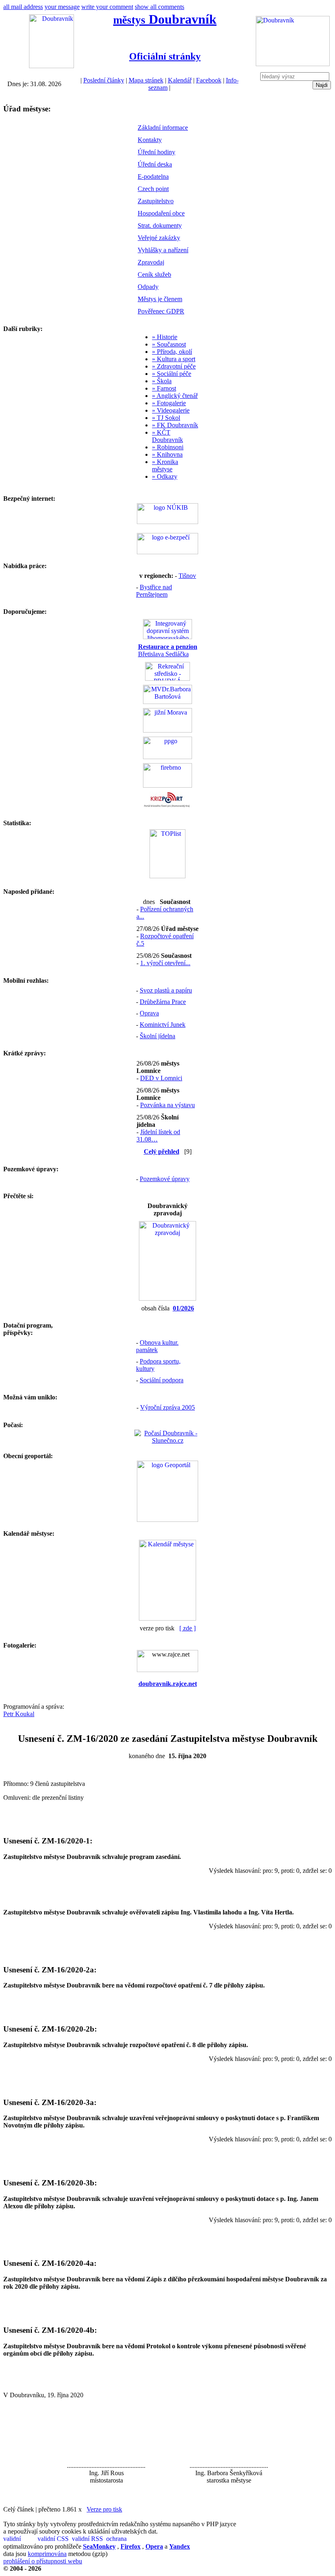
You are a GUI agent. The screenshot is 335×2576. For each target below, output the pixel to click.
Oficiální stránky (165, 56)
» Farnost (164, 388)
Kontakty (150, 140)
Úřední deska (155, 164)
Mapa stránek (146, 80)
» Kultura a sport (174, 359)
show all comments (160, 7)
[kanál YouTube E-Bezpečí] (167, 552)
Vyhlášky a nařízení (163, 250)
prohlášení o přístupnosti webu (43, 2561)
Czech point (153, 189)
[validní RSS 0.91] (88, 2539)
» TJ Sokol (166, 418)
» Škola (162, 381)
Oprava (149, 1013)
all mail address (23, 7)
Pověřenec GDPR (161, 311)
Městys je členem (160, 299)
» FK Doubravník (175, 425)
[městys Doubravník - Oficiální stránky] (51, 66)
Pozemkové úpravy (165, 1179)
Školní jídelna (157, 1036)
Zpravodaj (151, 262)
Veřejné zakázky (159, 238)
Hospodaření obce (161, 213)
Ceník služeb (154, 274)
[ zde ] (188, 1628)
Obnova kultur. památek (157, 1346)
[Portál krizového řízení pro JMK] (167, 806)
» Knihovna (167, 454)
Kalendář (180, 80)
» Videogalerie (171, 410)
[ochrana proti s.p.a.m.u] (123, 2539)
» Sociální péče (172, 374)
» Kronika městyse (165, 465)
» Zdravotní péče (174, 366)
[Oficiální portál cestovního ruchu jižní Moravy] (167, 730)
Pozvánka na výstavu (167, 1105)
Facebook (209, 80)
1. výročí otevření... (165, 963)
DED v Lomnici (161, 1078)
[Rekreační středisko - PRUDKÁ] (167, 678)
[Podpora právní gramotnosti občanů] (167, 757)
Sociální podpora (162, 1380)
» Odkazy (165, 476)
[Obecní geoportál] (167, 1520)
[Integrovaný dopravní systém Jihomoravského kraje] (167, 637)
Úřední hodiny (156, 152)
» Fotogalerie (169, 403)
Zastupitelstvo (156, 201)
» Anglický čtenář (175, 396)
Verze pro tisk (104, 2509)
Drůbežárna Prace (163, 1002)
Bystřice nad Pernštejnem (154, 591)
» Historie (165, 337)
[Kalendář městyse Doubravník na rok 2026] (167, 1618)
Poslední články (104, 80)
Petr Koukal (19, 1714)
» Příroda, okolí (172, 352)
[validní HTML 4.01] (20, 2539)
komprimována (47, 2554)
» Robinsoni (168, 447)
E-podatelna (153, 177)
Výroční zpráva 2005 (167, 1407)
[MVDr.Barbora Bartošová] (167, 702)
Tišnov (187, 576)
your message (62, 7)
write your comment (107, 7)
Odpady (148, 287)
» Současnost (169, 344)
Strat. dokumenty (160, 225)
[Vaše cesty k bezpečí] (167, 785)
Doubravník (165, 19)
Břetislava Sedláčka (168, 650)
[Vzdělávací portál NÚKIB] (167, 522)
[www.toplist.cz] (167, 876)
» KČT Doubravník (167, 436)
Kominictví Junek (163, 1025)
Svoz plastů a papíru (166, 990)
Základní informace (163, 128)
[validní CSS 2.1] (54, 2539)
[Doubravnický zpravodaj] (167, 1298)
